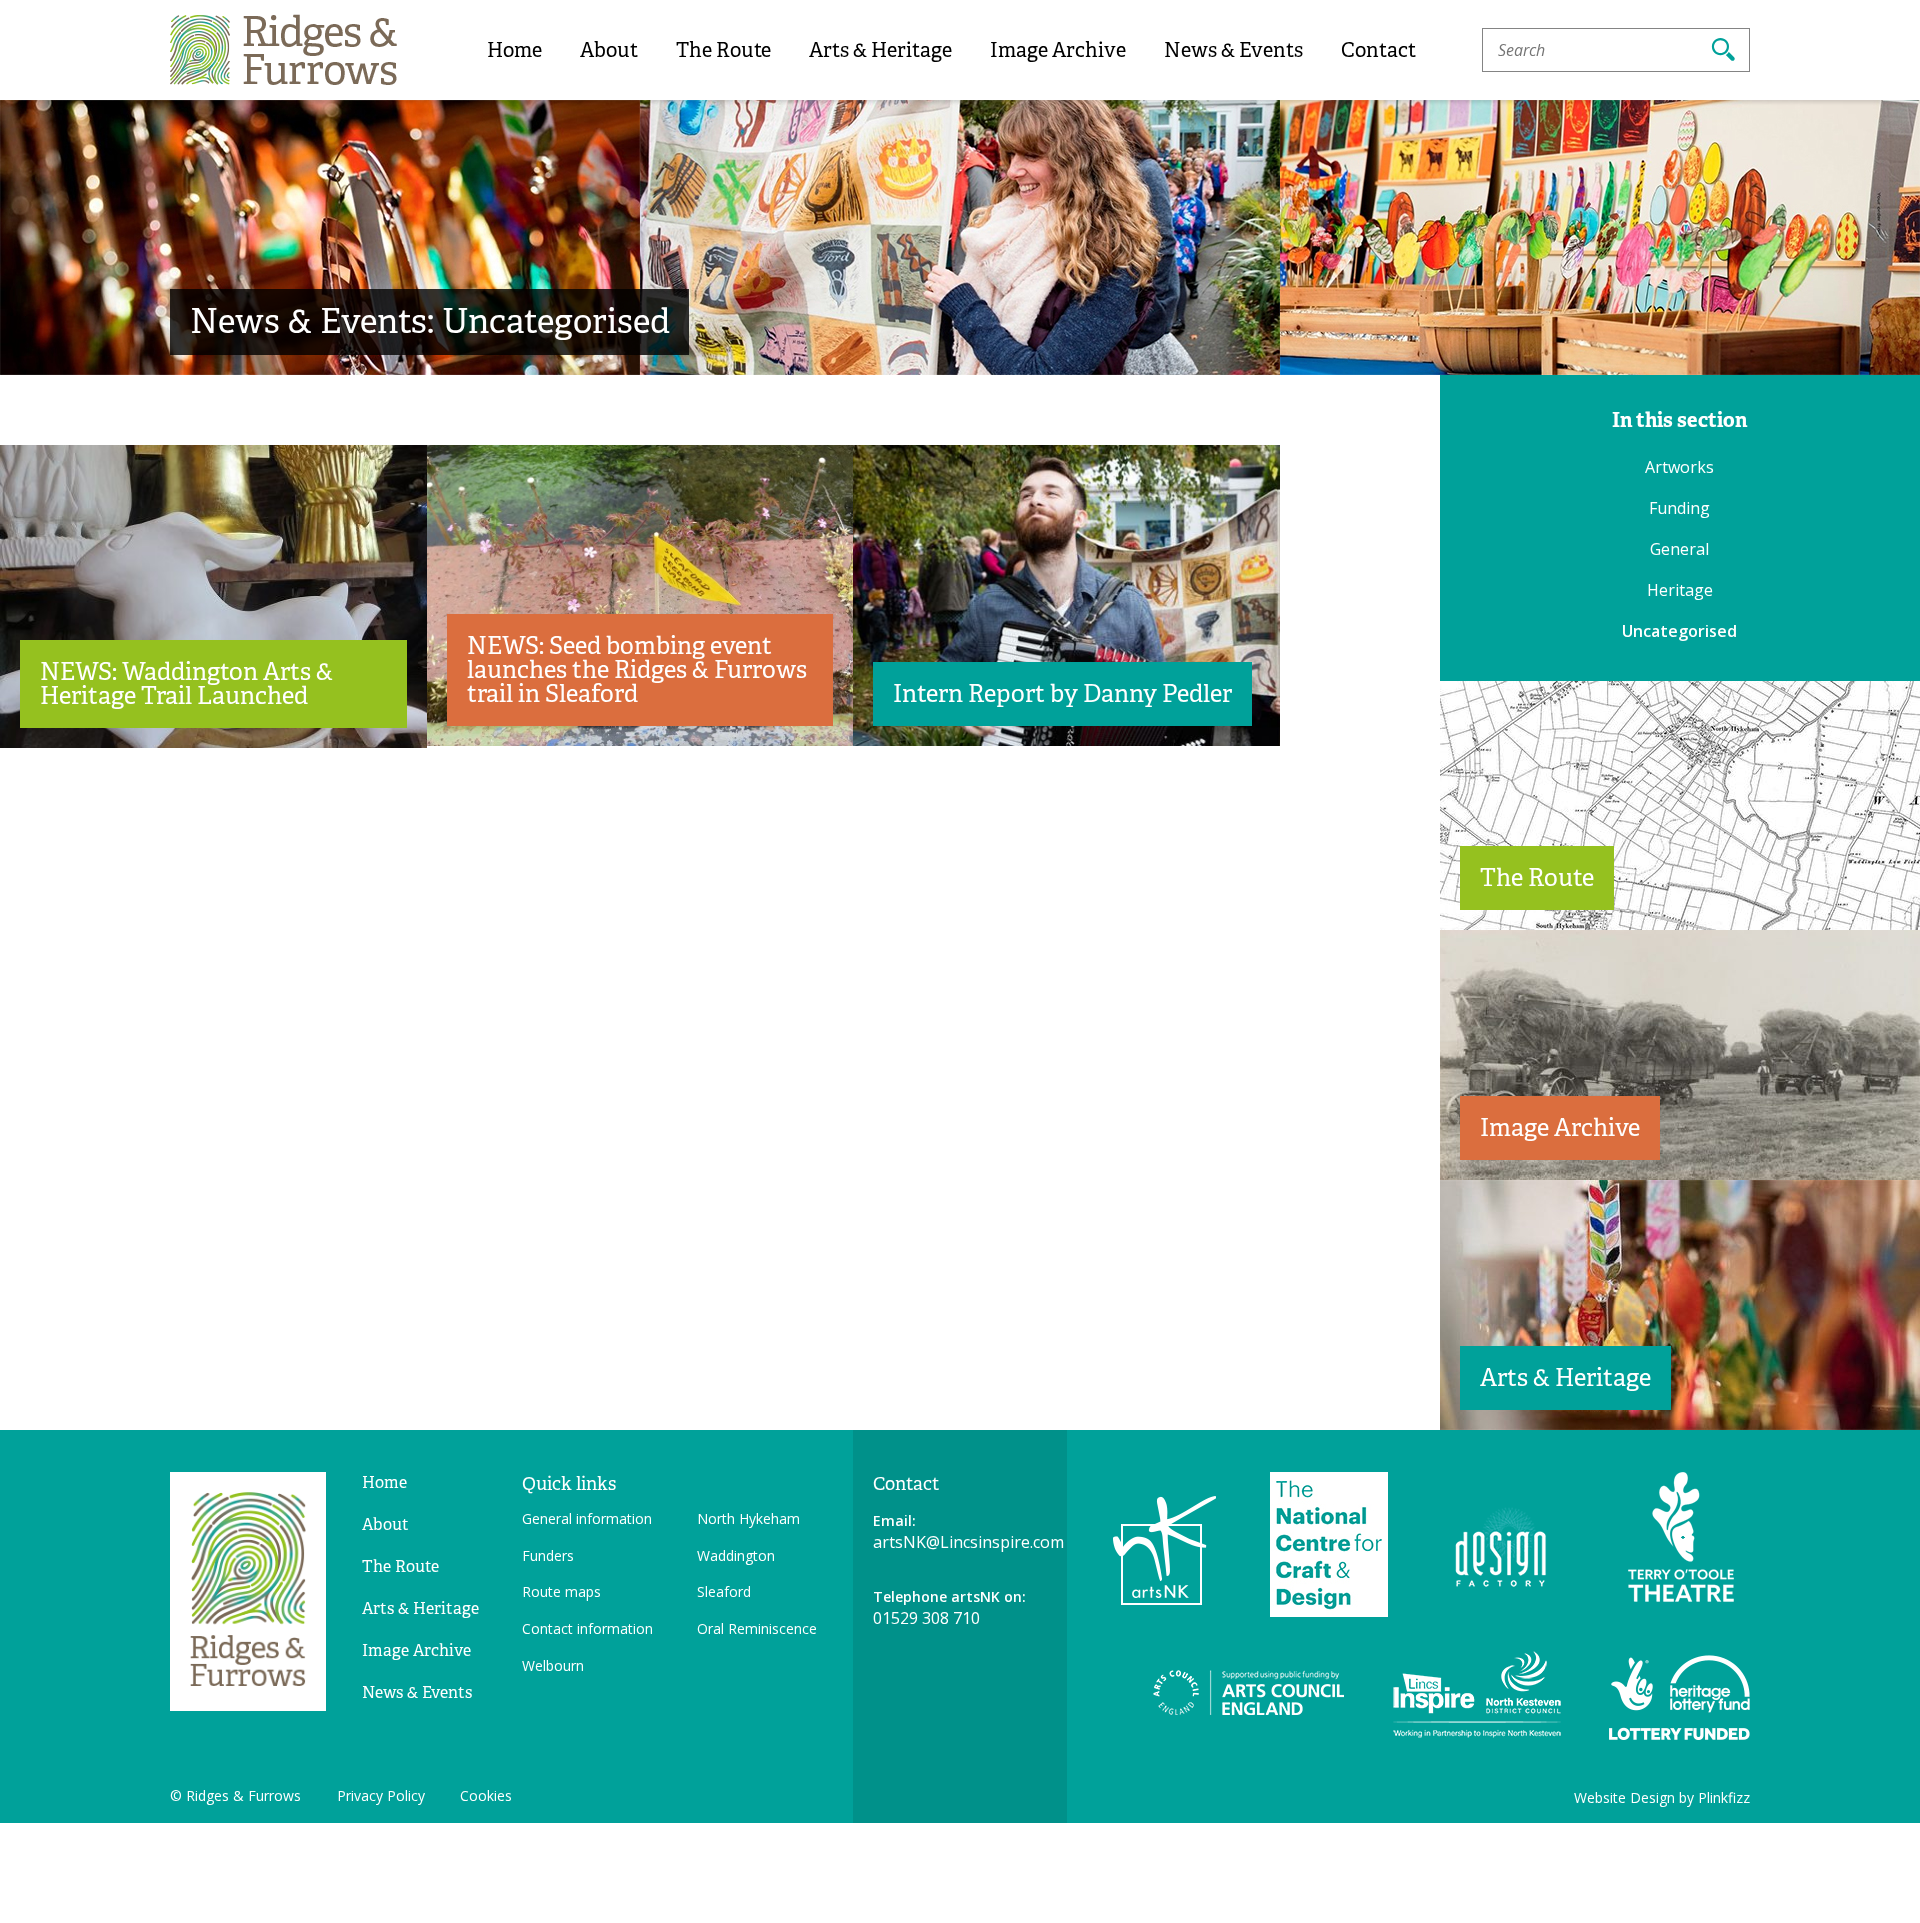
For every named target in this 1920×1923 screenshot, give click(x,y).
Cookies (486, 1795)
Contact (1378, 50)
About (609, 50)
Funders (548, 1555)
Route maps (561, 1591)
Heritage (1680, 590)
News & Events (1233, 50)
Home (514, 50)
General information (587, 1518)
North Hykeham (748, 1518)
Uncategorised (1679, 631)
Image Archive (1058, 50)
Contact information (587, 1628)
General (1679, 549)
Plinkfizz (1724, 1797)
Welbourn (553, 1665)
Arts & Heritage (880, 50)
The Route (723, 50)
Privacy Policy (381, 1795)
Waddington (736, 1555)
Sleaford (724, 1591)
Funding (1679, 508)
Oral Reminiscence (757, 1628)
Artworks (1679, 467)
